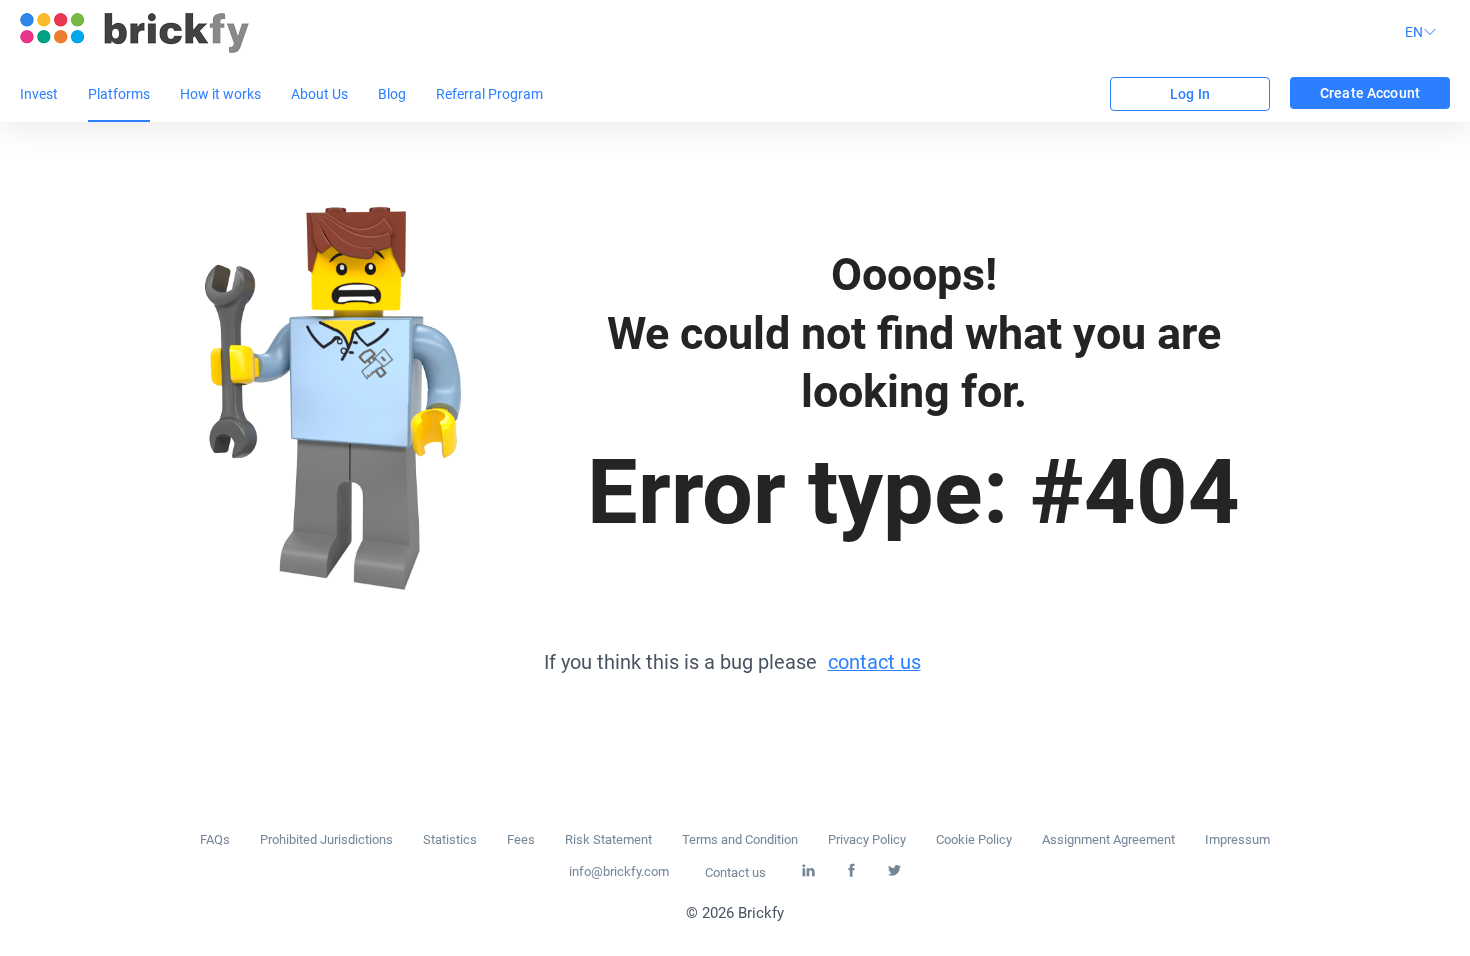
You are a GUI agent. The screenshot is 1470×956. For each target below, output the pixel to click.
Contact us (735, 872)
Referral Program (489, 94)
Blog (392, 94)
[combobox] (1423, 33)
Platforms (119, 94)
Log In (1190, 94)
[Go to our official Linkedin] (808, 871)
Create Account (1370, 93)
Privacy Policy (867, 839)
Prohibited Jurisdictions (326, 839)
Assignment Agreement (1108, 839)
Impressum (1237, 839)
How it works (220, 94)
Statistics (450, 839)
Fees (521, 839)
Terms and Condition (740, 839)
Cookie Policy (974, 839)
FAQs (215, 839)
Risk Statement (608, 839)
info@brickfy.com (619, 871)
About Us (319, 94)
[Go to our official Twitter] (894, 871)
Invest (39, 94)
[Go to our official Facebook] (851, 871)
